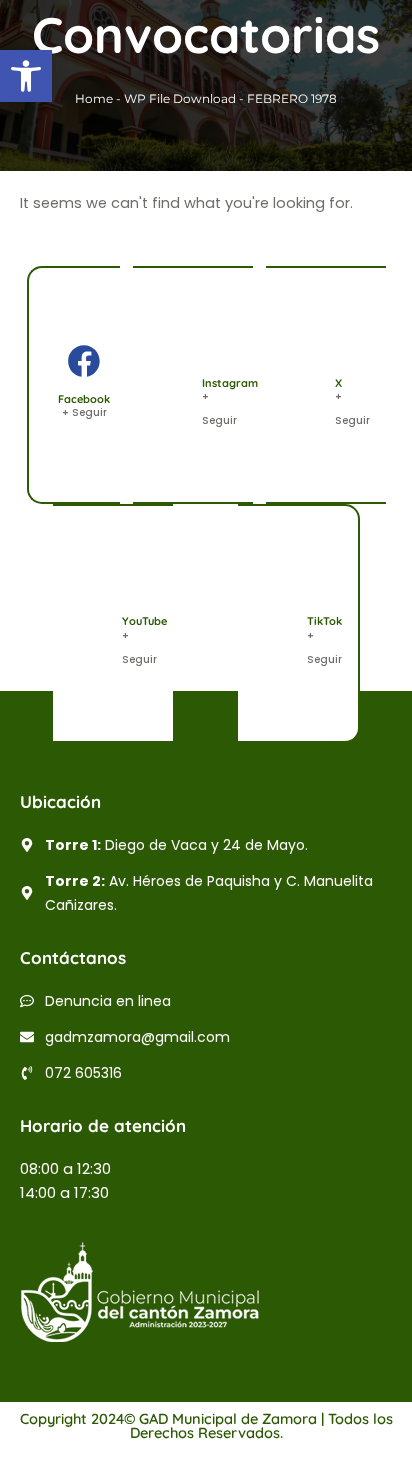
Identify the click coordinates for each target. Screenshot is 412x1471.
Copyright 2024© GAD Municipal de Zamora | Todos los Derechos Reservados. (206, 1426)
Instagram (230, 383)
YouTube (144, 621)
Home (94, 98)
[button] (26, 76)
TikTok (324, 621)
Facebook (84, 399)
